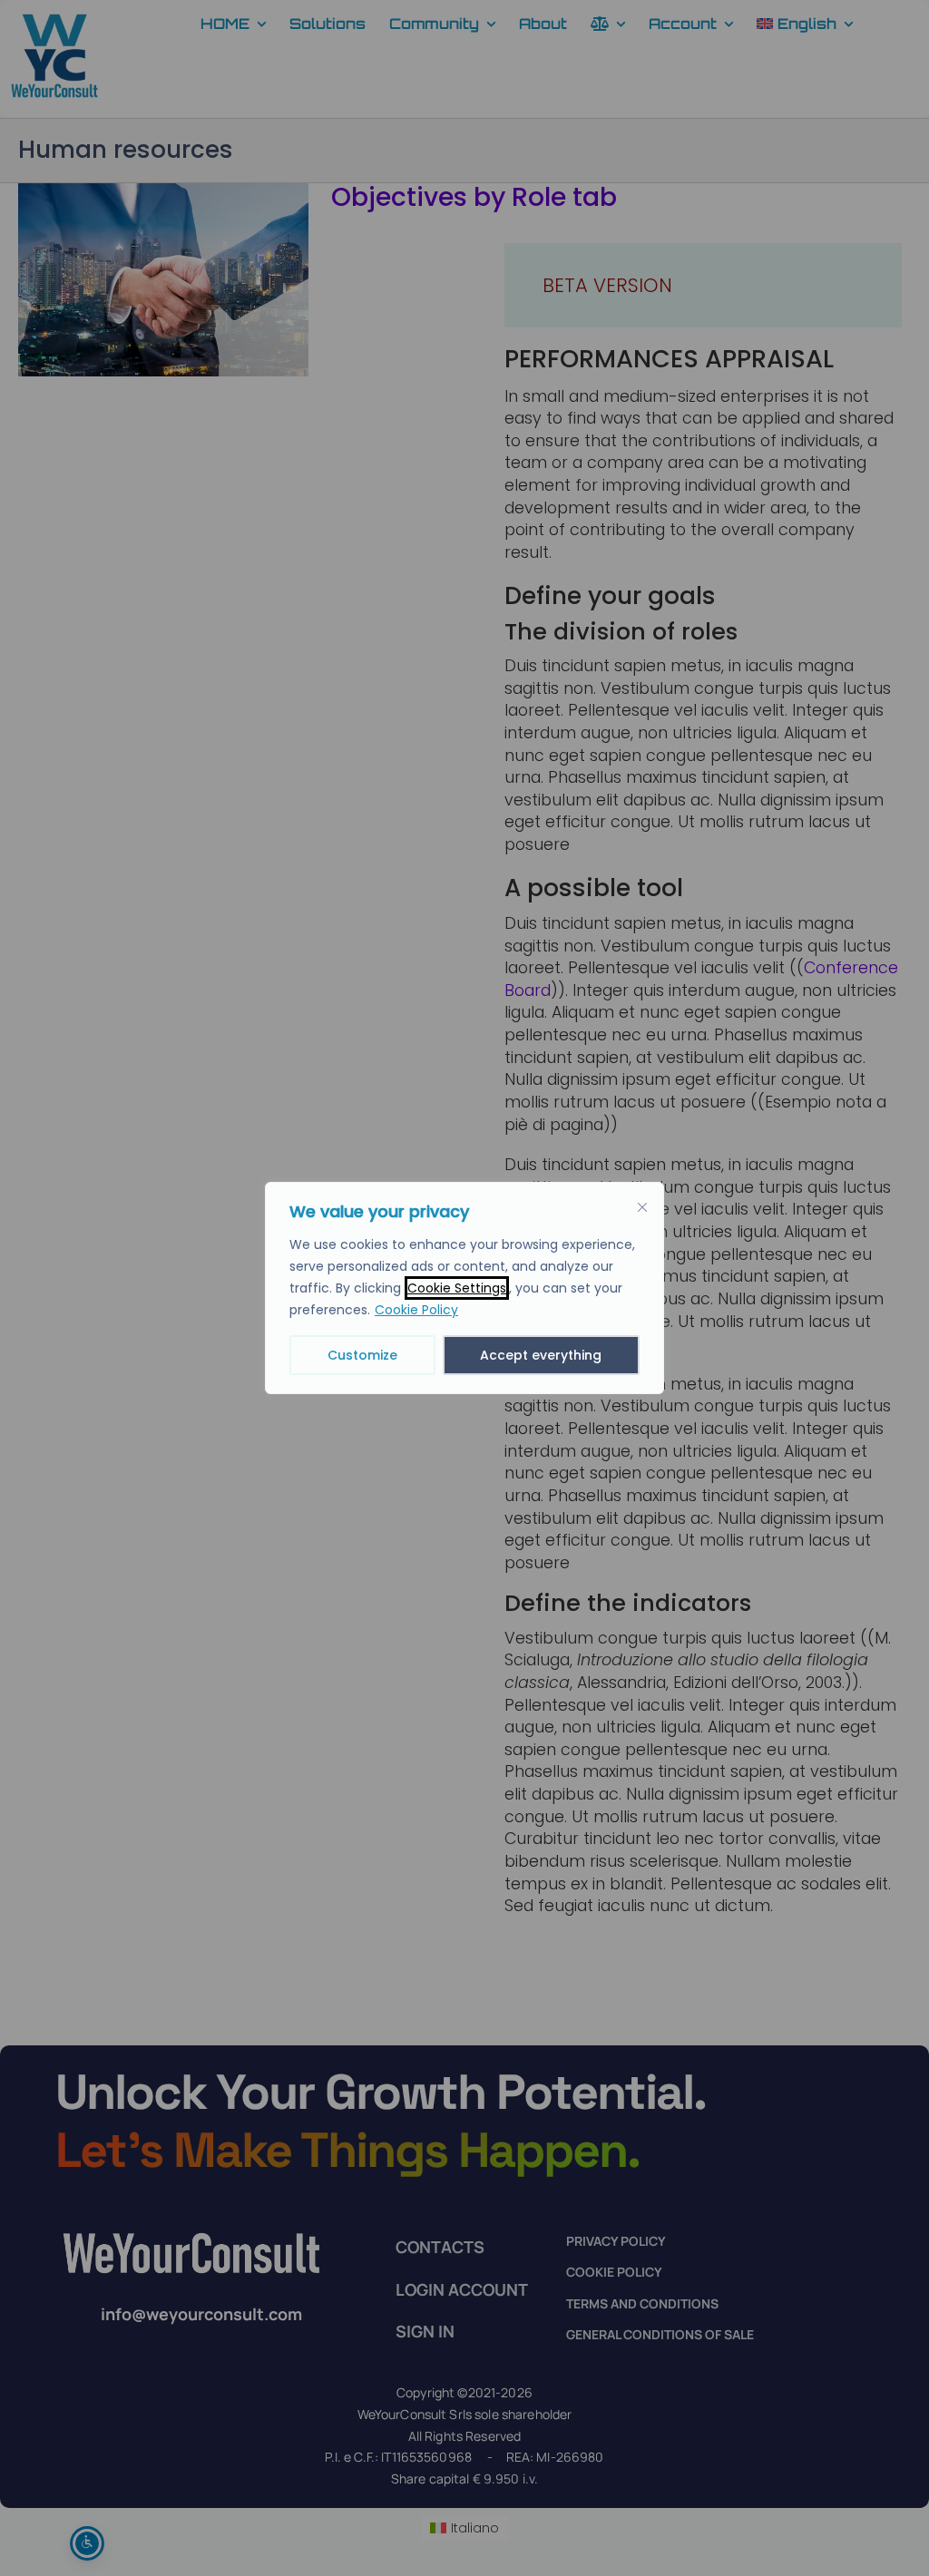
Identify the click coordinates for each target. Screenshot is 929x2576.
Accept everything (541, 1355)
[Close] (642, 1207)
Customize (362, 1355)
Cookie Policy (416, 1310)
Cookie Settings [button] (457, 1288)
